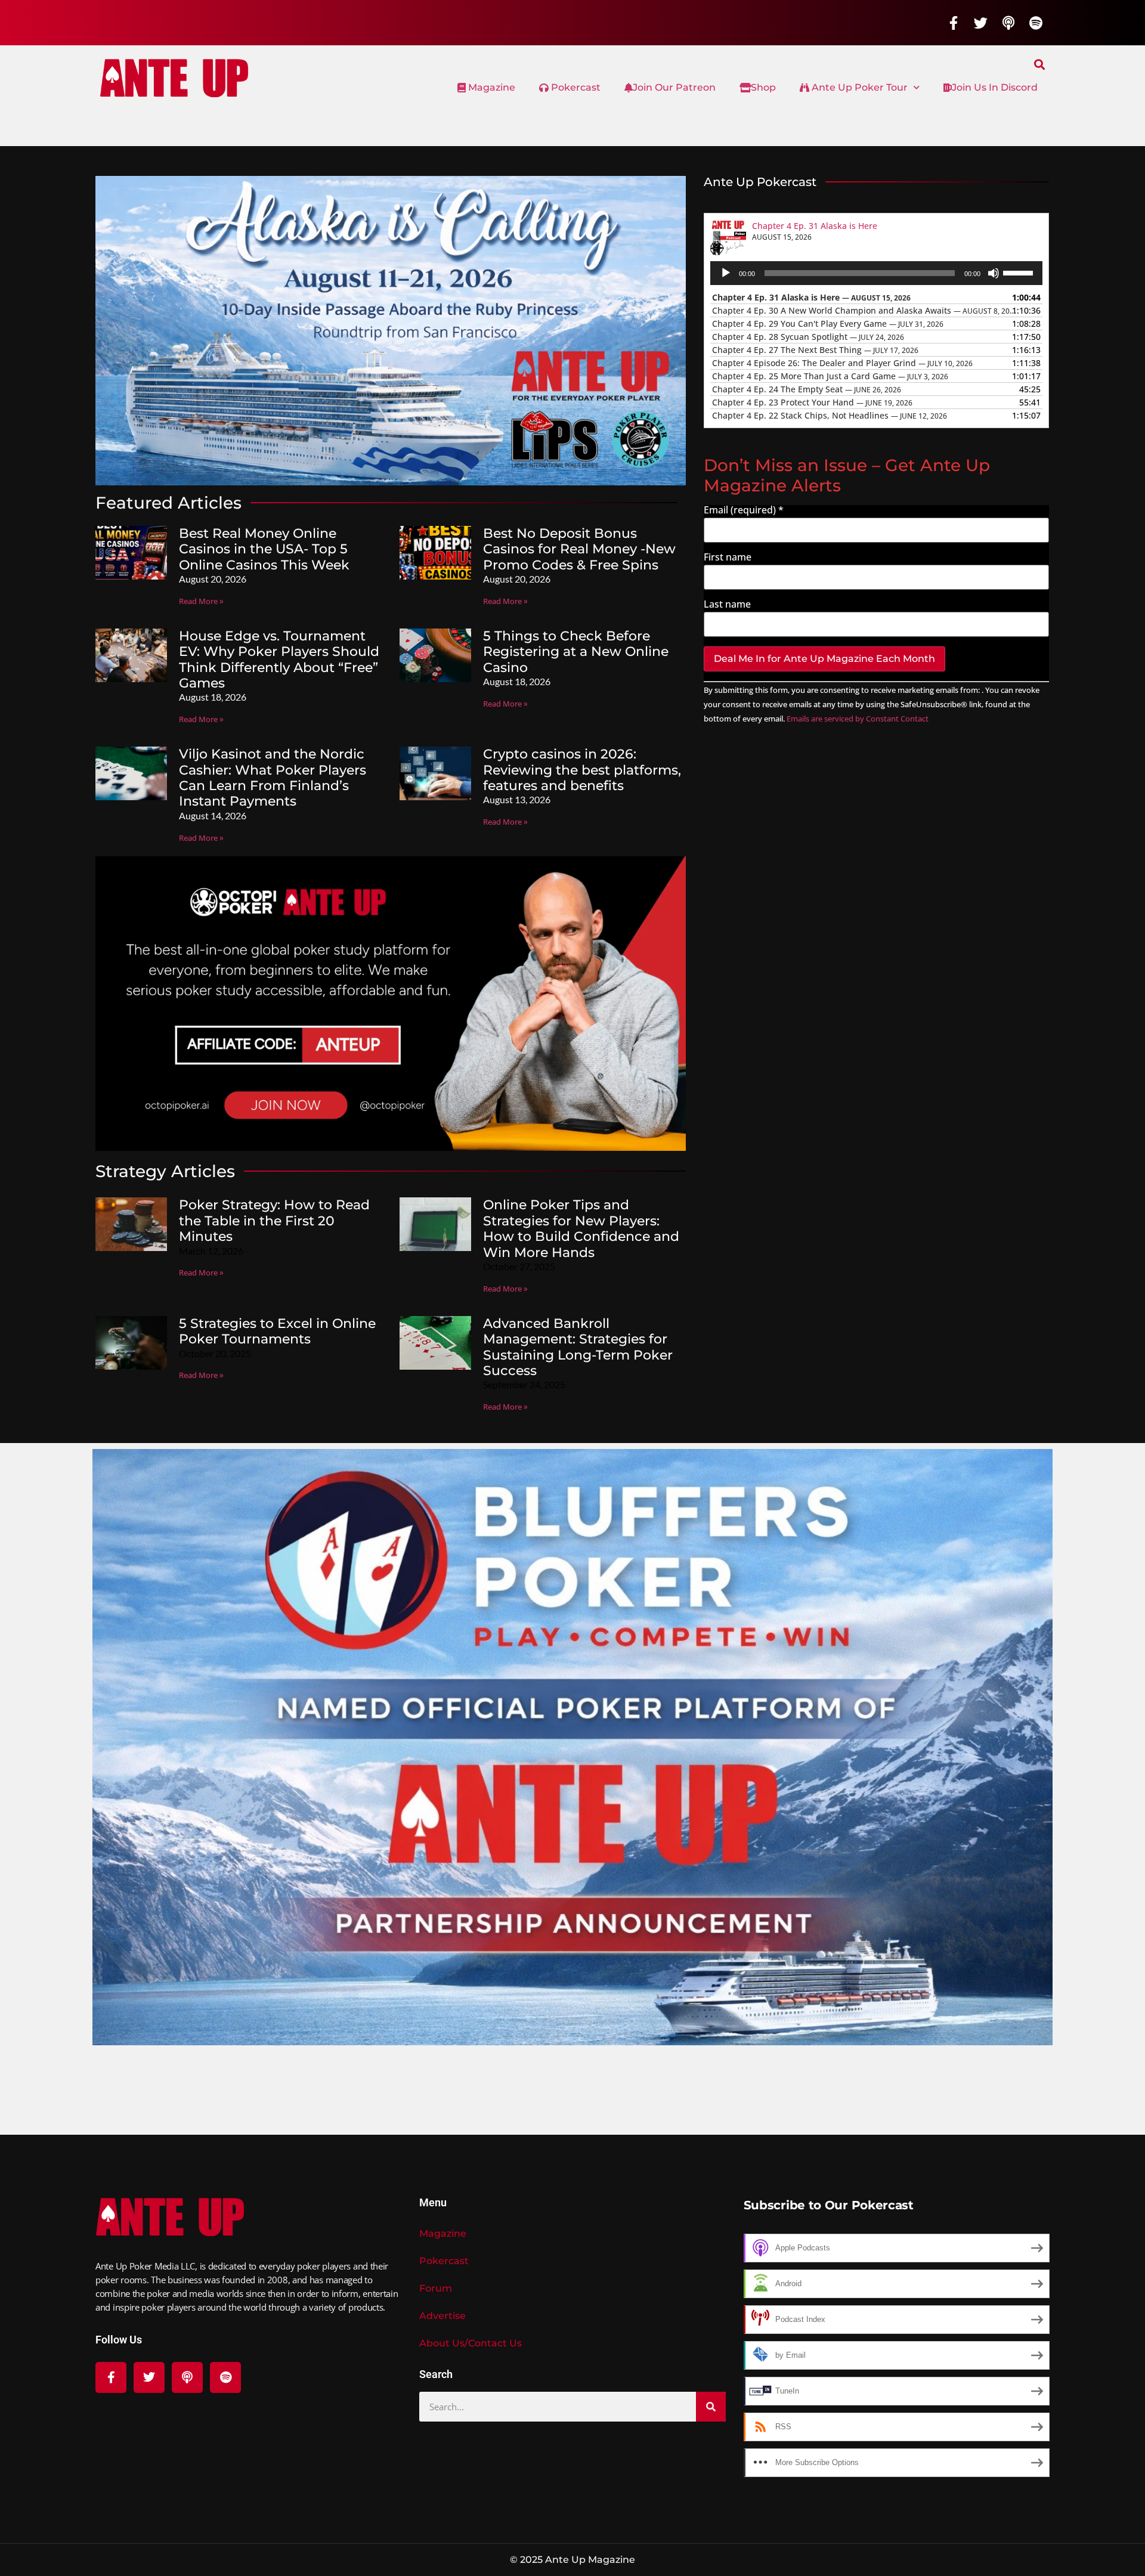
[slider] (1020, 272)
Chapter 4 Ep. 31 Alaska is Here (815, 226)
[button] (1040, 64)
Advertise (442, 2316)
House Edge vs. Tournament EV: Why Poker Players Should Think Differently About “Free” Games (279, 660)
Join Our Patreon (674, 87)
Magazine (491, 87)
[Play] (726, 273)
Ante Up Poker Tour (858, 87)
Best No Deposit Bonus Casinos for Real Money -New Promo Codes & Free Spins (579, 549)
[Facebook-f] (954, 23)
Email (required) (744, 510)
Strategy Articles (165, 1171)
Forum (436, 2288)
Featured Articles (168, 503)
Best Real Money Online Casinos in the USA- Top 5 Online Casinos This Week (264, 549)
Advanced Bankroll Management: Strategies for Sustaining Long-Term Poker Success (578, 1347)
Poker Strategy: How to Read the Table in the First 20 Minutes (274, 1221)
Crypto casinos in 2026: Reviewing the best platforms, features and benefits (582, 770)
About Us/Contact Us (471, 2343)
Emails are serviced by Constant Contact (858, 719)
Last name (727, 604)
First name (728, 557)
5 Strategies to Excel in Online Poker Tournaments (277, 1331)
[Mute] (994, 273)
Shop (763, 87)
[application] (877, 273)
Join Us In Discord (995, 87)
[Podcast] (1008, 23)
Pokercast (575, 87)
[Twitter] (981, 23)
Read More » (201, 601)
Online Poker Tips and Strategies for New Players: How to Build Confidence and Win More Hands (581, 1228)
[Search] (711, 2407)
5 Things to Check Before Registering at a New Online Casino (576, 652)
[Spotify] (1036, 23)
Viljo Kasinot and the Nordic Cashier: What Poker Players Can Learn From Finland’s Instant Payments (273, 778)
